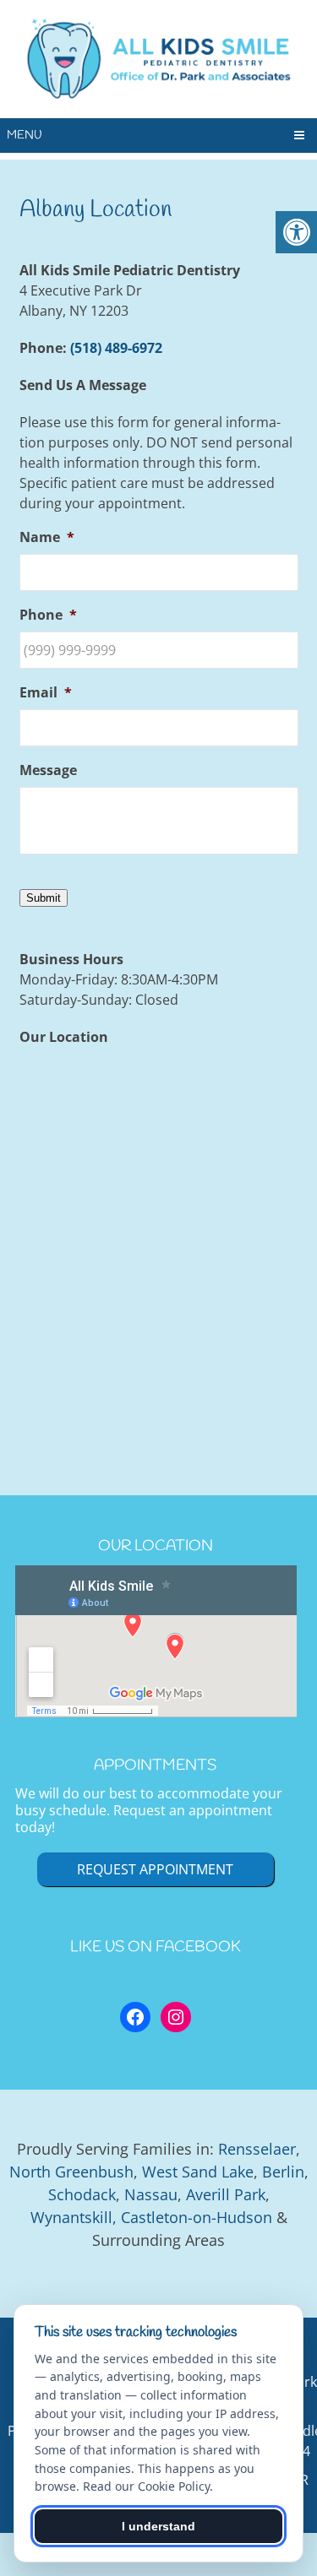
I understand (158, 2526)
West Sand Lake (198, 2172)
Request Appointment (155, 1869)
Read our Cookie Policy (146, 2486)
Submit (44, 898)
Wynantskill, (74, 2217)
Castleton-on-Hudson (197, 2217)
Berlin (283, 2172)
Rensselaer (257, 2149)
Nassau (151, 2194)
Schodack (82, 2194)
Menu (25, 136)
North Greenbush (71, 2172)
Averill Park (226, 2194)
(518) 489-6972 (116, 348)
